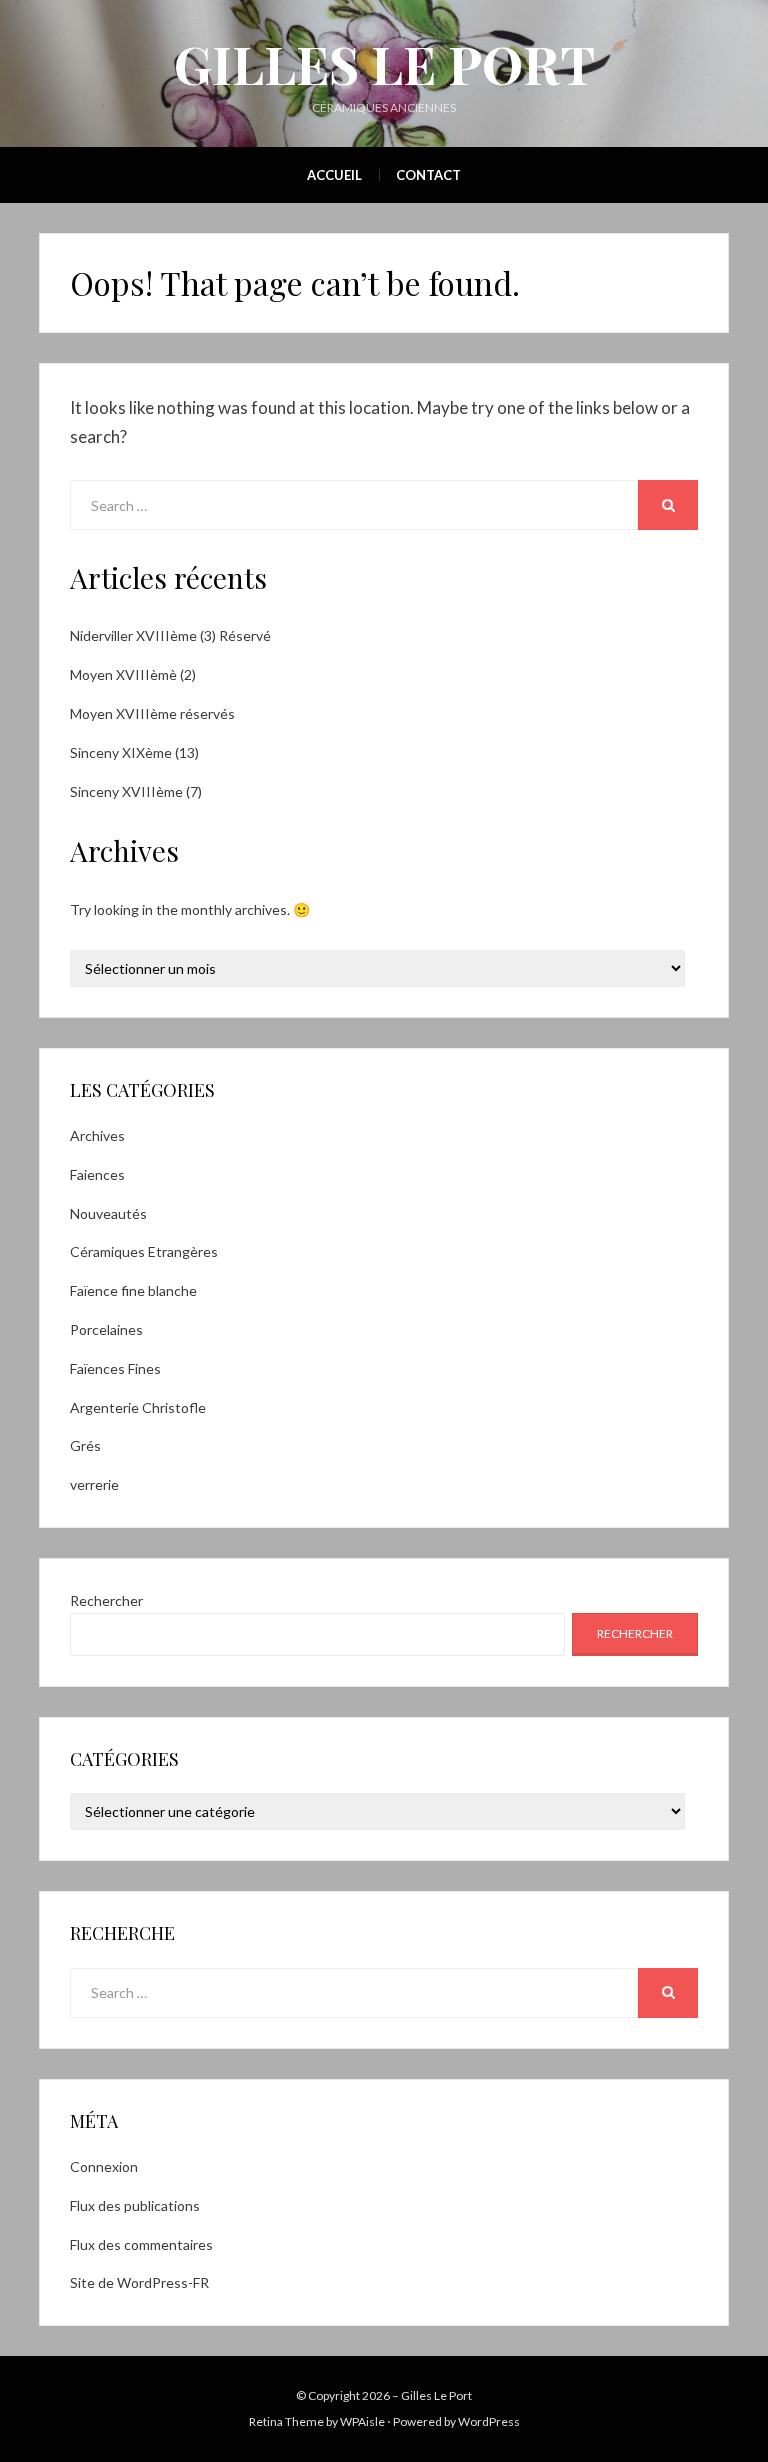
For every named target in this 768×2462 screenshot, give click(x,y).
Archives (97, 1135)
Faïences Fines (115, 1368)
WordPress (489, 2421)
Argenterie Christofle (138, 1407)
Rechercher (106, 1600)
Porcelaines (106, 1329)
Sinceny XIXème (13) (134, 752)
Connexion (104, 2166)
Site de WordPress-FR (139, 2282)
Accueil (334, 175)
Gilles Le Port (384, 63)
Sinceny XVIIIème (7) (136, 791)
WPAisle (362, 2421)
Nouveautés (108, 1213)
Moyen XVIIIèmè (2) (133, 674)
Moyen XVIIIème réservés (152, 713)
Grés (85, 1445)
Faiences (97, 1174)
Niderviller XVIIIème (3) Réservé (170, 635)
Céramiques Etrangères (144, 1251)
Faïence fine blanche (133, 1290)
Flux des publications (135, 2205)
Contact (428, 175)
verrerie (94, 1484)
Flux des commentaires (141, 2244)
